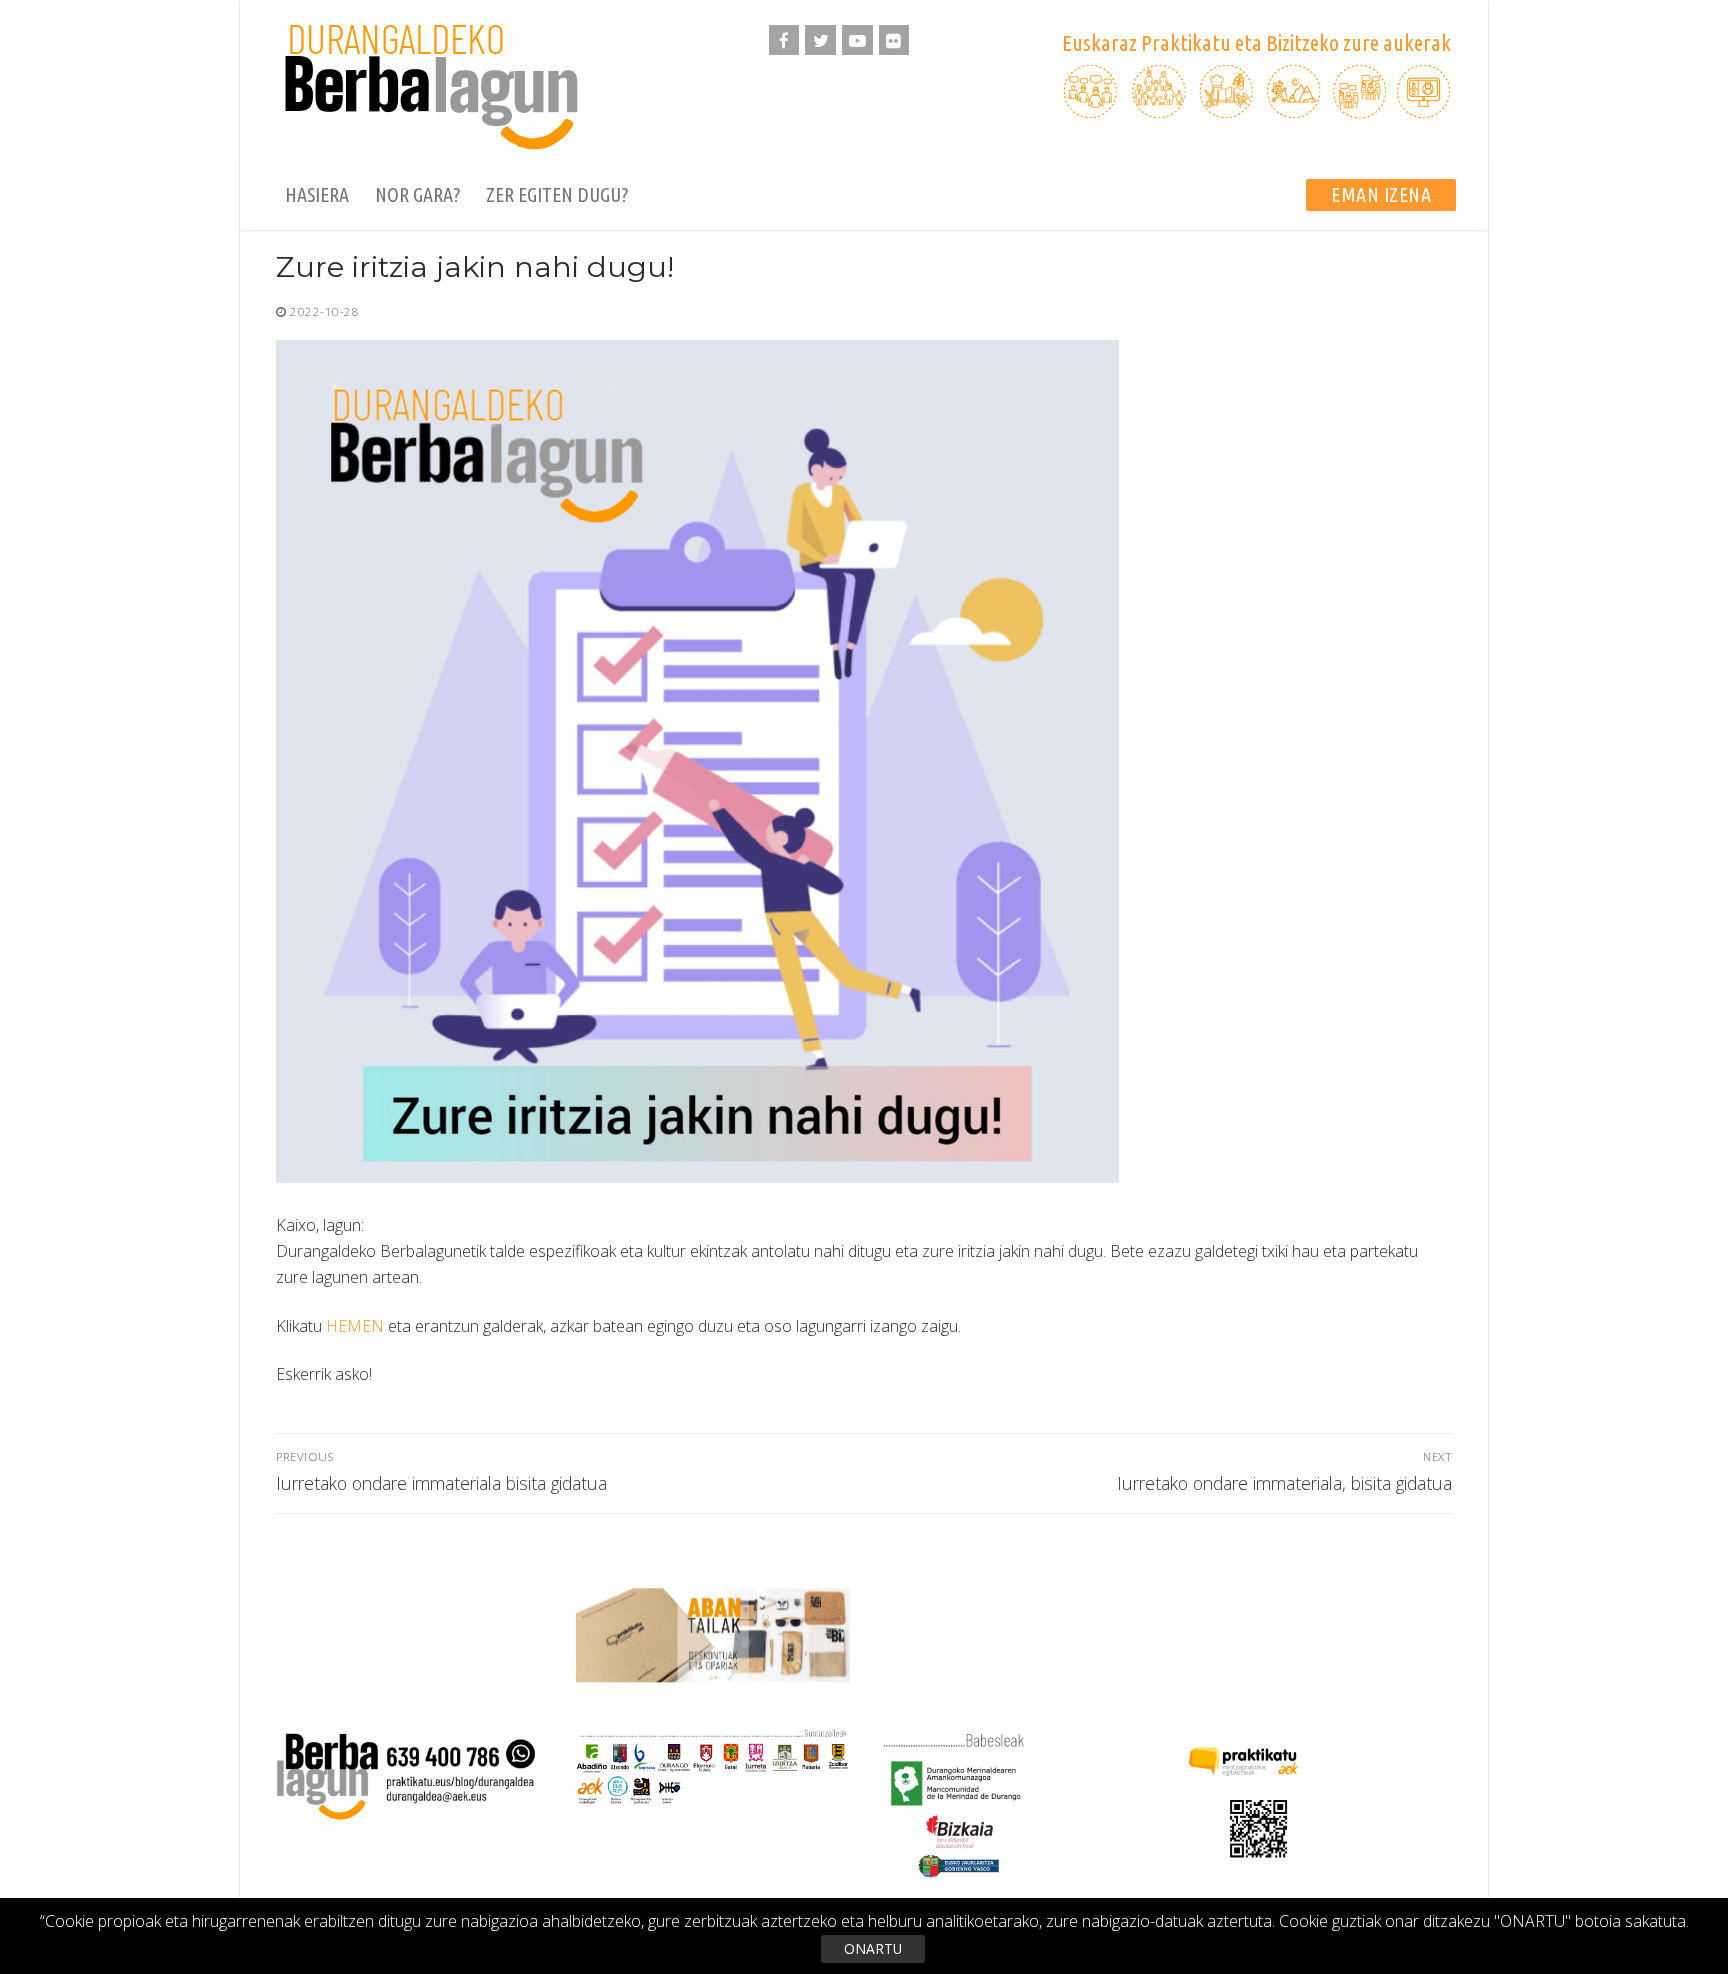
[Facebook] (784, 40)
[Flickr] (894, 40)
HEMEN (355, 1326)
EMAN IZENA (1381, 194)
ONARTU (873, 1948)
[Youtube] (857, 40)
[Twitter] (820, 40)
